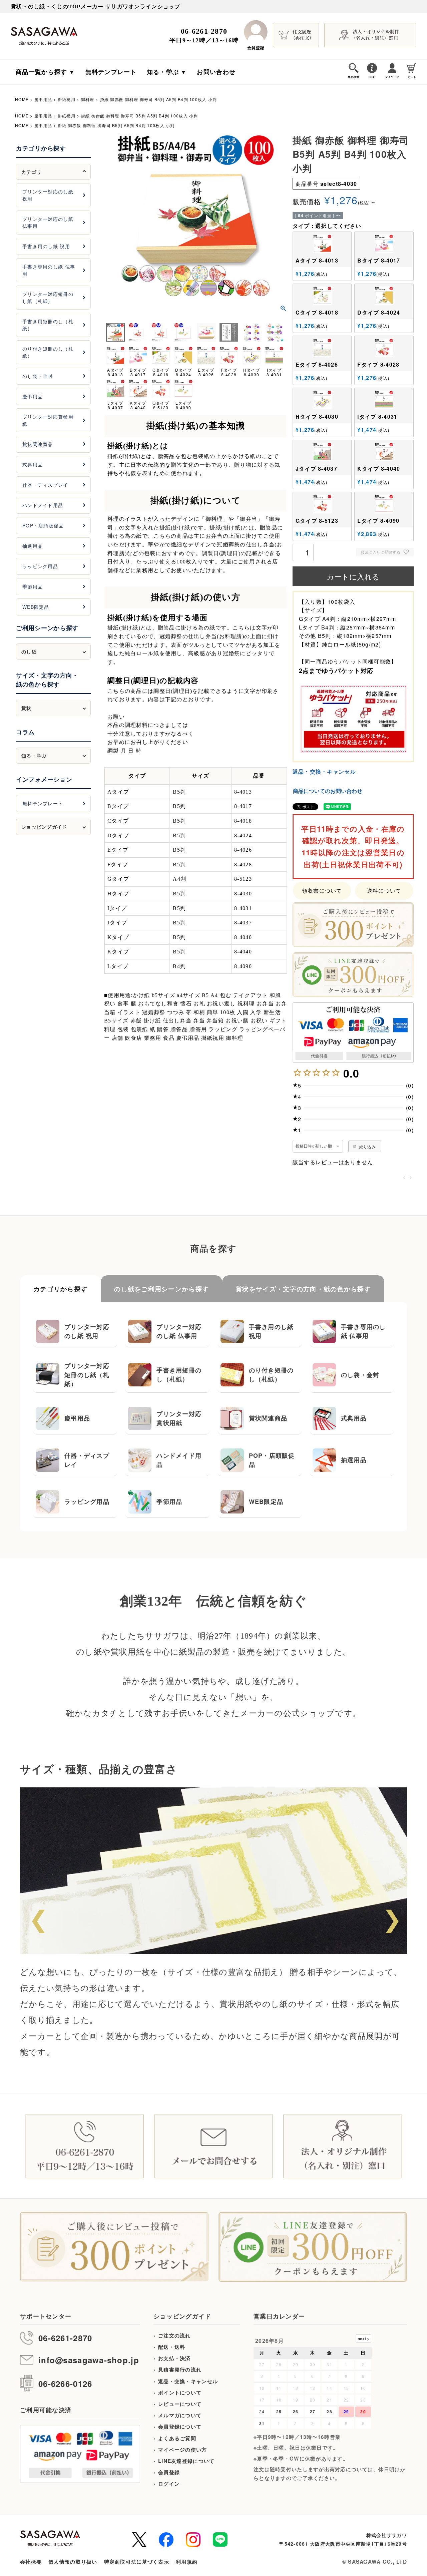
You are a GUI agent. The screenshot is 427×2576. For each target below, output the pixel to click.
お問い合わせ (216, 72)
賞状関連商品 (38, 444)
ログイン (169, 2484)
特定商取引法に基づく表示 (137, 2562)
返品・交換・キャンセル (324, 771)
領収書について (322, 891)
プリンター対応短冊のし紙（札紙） (48, 297)
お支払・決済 (174, 2358)
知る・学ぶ (163, 72)
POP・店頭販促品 (43, 525)
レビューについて (180, 2404)
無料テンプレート (111, 72)
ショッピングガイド (182, 2316)
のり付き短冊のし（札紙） (48, 352)
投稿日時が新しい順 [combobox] (314, 1146)
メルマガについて (180, 2415)
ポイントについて (180, 2393)
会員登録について (180, 2427)
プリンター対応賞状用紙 (48, 420)
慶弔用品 (43, 99)
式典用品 (33, 464)
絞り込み (367, 1146)
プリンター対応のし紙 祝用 (48, 195)
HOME (22, 99)
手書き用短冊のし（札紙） (48, 325)
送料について (384, 891)
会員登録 (169, 2472)
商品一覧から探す (41, 72)
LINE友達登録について (186, 2461)
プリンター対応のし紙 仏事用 (48, 222)
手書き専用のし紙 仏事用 (49, 270)
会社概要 (31, 2562)
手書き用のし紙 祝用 (46, 246)
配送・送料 (172, 2347)
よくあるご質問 (177, 2438)
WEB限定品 (36, 607)
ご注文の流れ (174, 2335)
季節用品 (33, 586)
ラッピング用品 (40, 566)
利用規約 (187, 2562)
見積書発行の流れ (180, 2370)
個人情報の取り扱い (73, 2562)
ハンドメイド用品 (43, 505)
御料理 (88, 99)
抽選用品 (33, 546)
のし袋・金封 (38, 376)
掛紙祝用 (67, 99)
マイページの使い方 (183, 2450)
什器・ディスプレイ (45, 485)
